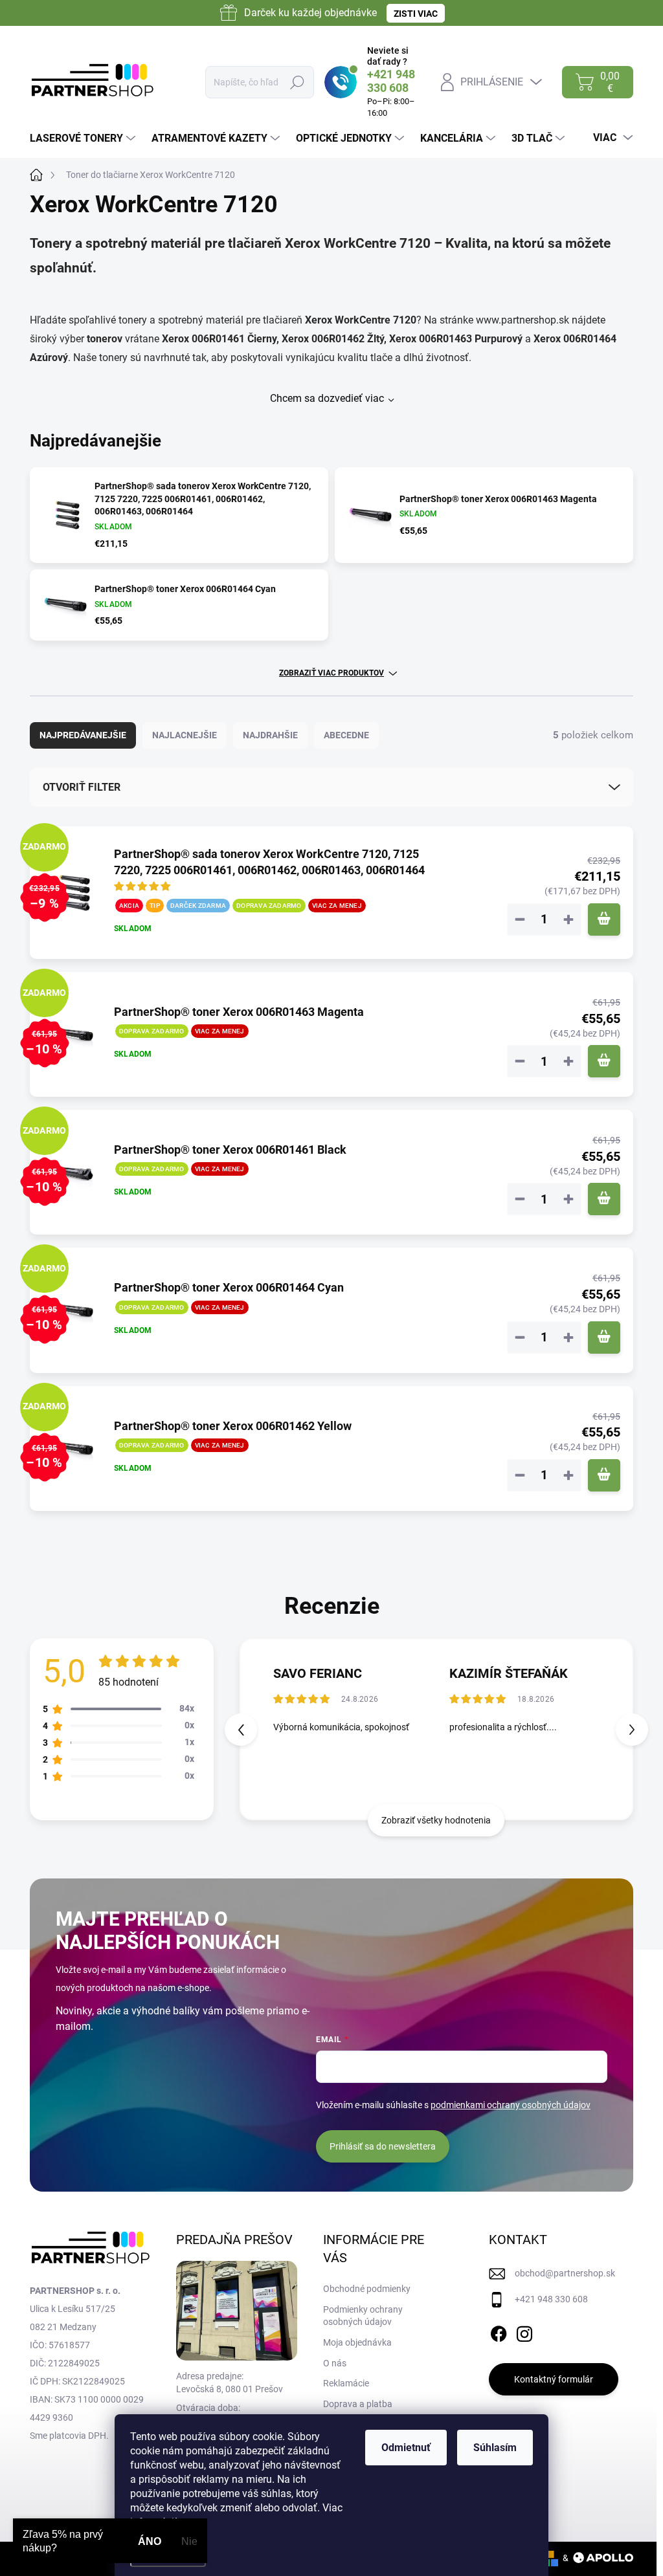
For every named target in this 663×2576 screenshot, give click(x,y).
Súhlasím (495, 2448)
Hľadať (298, 82)
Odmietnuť (406, 2448)
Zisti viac (416, 14)
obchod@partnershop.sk (565, 2273)
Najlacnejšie (185, 735)
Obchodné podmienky (367, 2289)
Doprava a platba (358, 2404)
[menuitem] (84, 138)
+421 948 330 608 (551, 2299)
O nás (335, 2363)
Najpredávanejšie (83, 735)
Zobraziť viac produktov (331, 673)
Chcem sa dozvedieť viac (327, 398)
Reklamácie (346, 2383)
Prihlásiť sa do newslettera (383, 2146)
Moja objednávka (357, 2342)
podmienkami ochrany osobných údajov (511, 2105)
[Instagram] (524, 2331)
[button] (632, 1730)
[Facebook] (499, 2331)
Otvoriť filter (82, 787)
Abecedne (346, 735)
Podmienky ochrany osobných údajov (363, 2316)
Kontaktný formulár (554, 2379)
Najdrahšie (270, 735)
